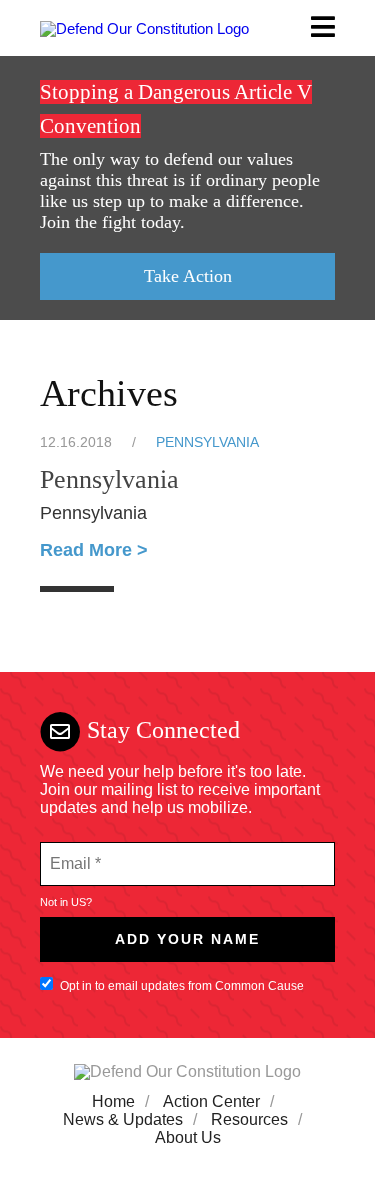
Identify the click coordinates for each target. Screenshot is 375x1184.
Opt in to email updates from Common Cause (182, 986)
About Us (188, 1137)
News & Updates (123, 1119)
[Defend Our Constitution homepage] (144, 27)
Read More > (94, 550)
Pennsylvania (207, 442)
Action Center (211, 1101)
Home (113, 1101)
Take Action (188, 276)
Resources (249, 1119)
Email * (73, 852)
